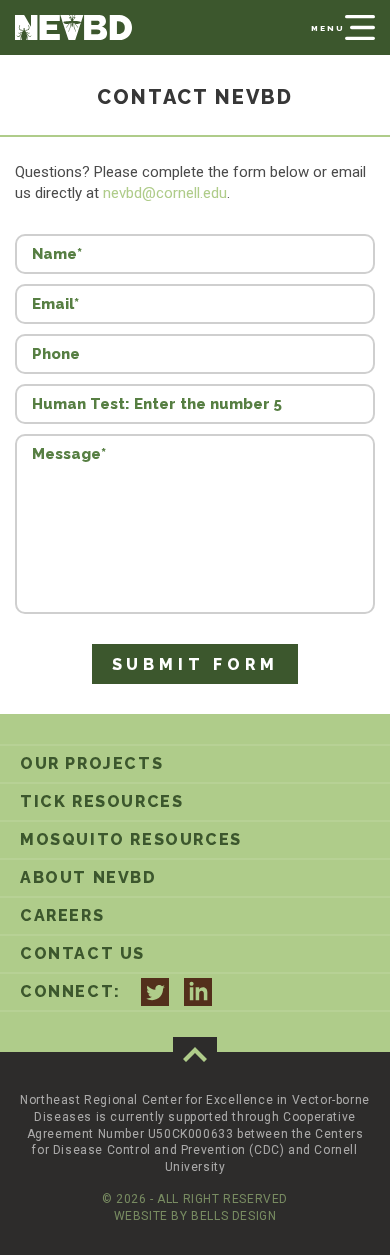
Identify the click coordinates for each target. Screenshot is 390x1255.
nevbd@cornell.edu (165, 193)
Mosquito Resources (131, 839)
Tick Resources (101, 801)
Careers (62, 915)
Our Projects (91, 763)
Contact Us (82, 953)
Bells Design (233, 1216)
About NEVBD (88, 877)
